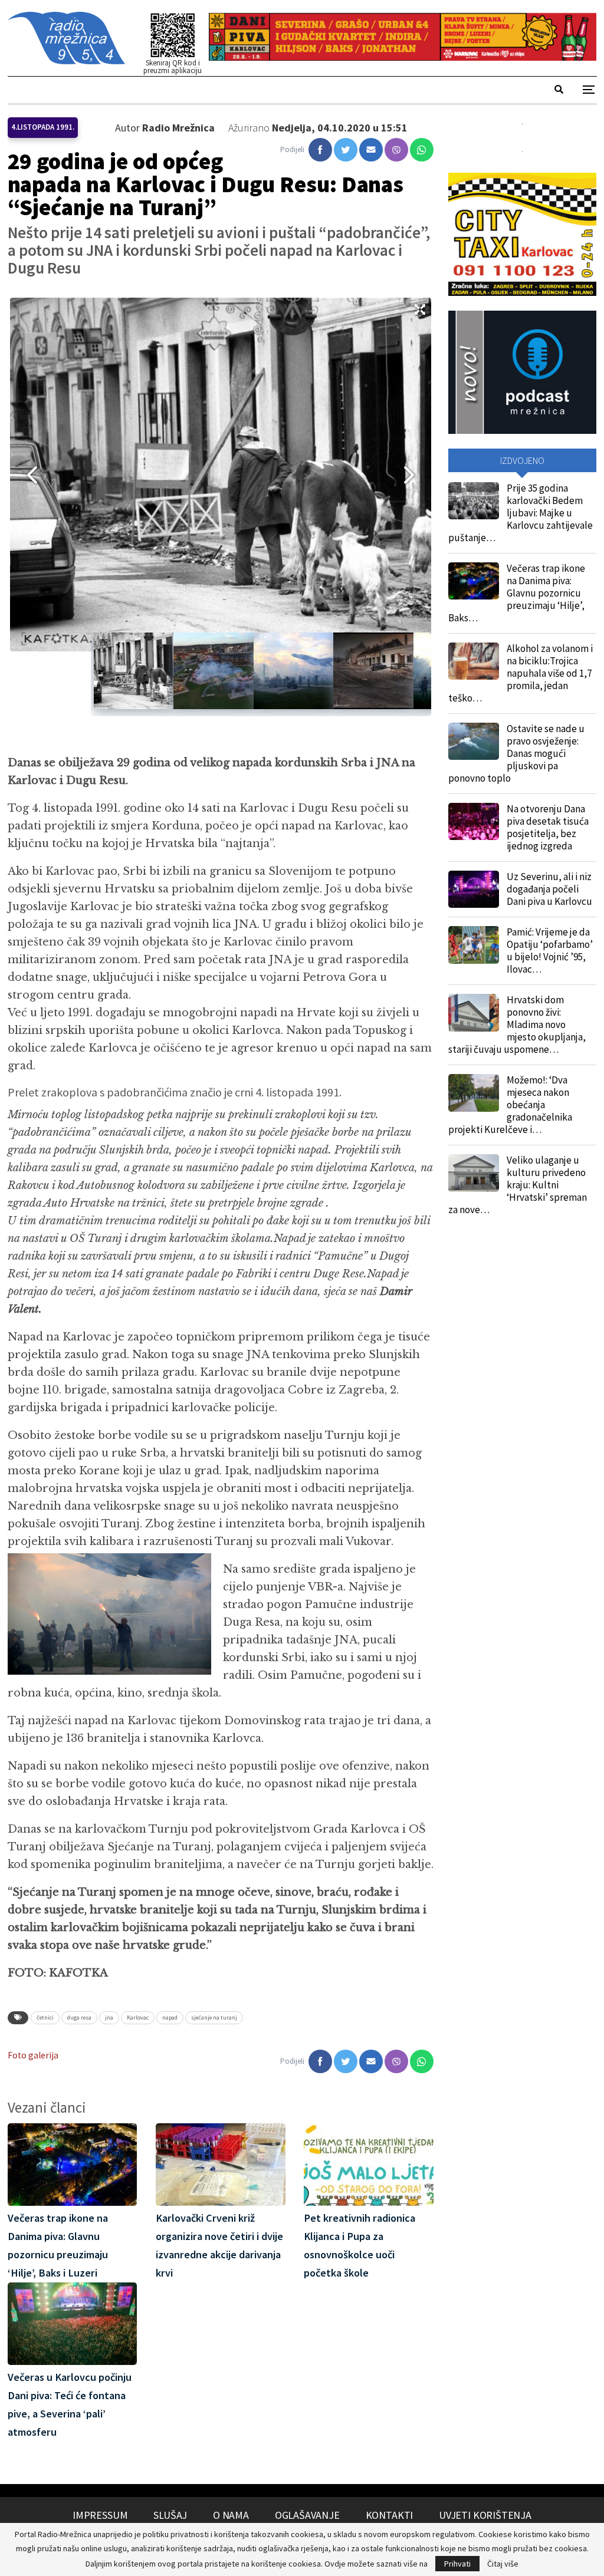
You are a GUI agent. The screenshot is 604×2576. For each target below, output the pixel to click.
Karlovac (138, 2017)
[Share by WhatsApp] (422, 150)
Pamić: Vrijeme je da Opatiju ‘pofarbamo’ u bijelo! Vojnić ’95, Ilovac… (550, 951)
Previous (28, 475)
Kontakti (390, 2515)
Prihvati (457, 2564)
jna (109, 2017)
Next (413, 475)
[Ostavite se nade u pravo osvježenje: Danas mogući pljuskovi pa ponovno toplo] (474, 742)
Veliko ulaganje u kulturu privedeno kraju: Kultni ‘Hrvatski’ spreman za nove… (518, 1185)
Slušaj (170, 2515)
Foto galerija (33, 2055)
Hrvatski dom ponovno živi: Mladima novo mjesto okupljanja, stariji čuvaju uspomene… (517, 1025)
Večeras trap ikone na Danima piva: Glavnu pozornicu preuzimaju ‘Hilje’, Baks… (517, 593)
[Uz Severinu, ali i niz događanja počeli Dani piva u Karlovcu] (474, 890)
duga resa (79, 2017)
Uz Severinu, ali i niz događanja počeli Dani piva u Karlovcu (549, 889)
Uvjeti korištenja (485, 2515)
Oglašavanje (307, 2515)
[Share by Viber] (396, 150)
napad (170, 2017)
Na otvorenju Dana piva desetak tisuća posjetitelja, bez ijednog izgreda (548, 827)
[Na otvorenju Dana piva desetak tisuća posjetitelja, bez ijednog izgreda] (474, 822)
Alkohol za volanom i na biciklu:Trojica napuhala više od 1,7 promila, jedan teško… (521, 673)
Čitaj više (503, 2564)
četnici (45, 2017)
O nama (231, 2515)
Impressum (100, 2515)
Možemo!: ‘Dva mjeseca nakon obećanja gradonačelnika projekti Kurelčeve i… (510, 1105)
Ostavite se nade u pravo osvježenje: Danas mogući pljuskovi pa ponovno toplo (516, 753)
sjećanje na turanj (214, 2017)
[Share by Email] (371, 150)
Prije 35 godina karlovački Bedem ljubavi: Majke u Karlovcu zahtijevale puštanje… (521, 513)
